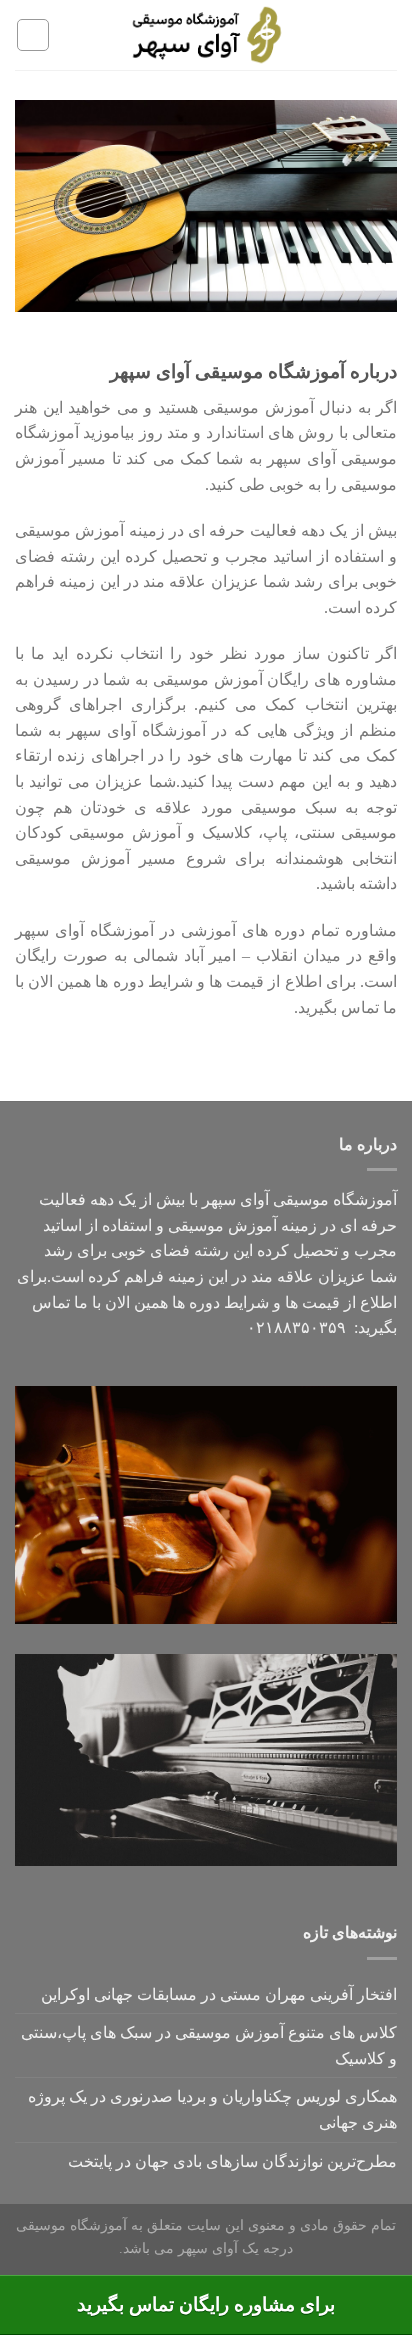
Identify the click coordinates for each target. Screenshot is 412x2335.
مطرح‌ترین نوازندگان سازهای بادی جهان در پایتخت (232, 2161)
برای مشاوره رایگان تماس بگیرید (206, 2304)
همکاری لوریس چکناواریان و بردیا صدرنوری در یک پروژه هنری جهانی (212, 2109)
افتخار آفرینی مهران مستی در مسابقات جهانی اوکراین (219, 1994)
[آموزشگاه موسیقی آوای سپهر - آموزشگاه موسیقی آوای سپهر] (206, 35)
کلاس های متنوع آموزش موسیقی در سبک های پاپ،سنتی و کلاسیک (209, 2045)
